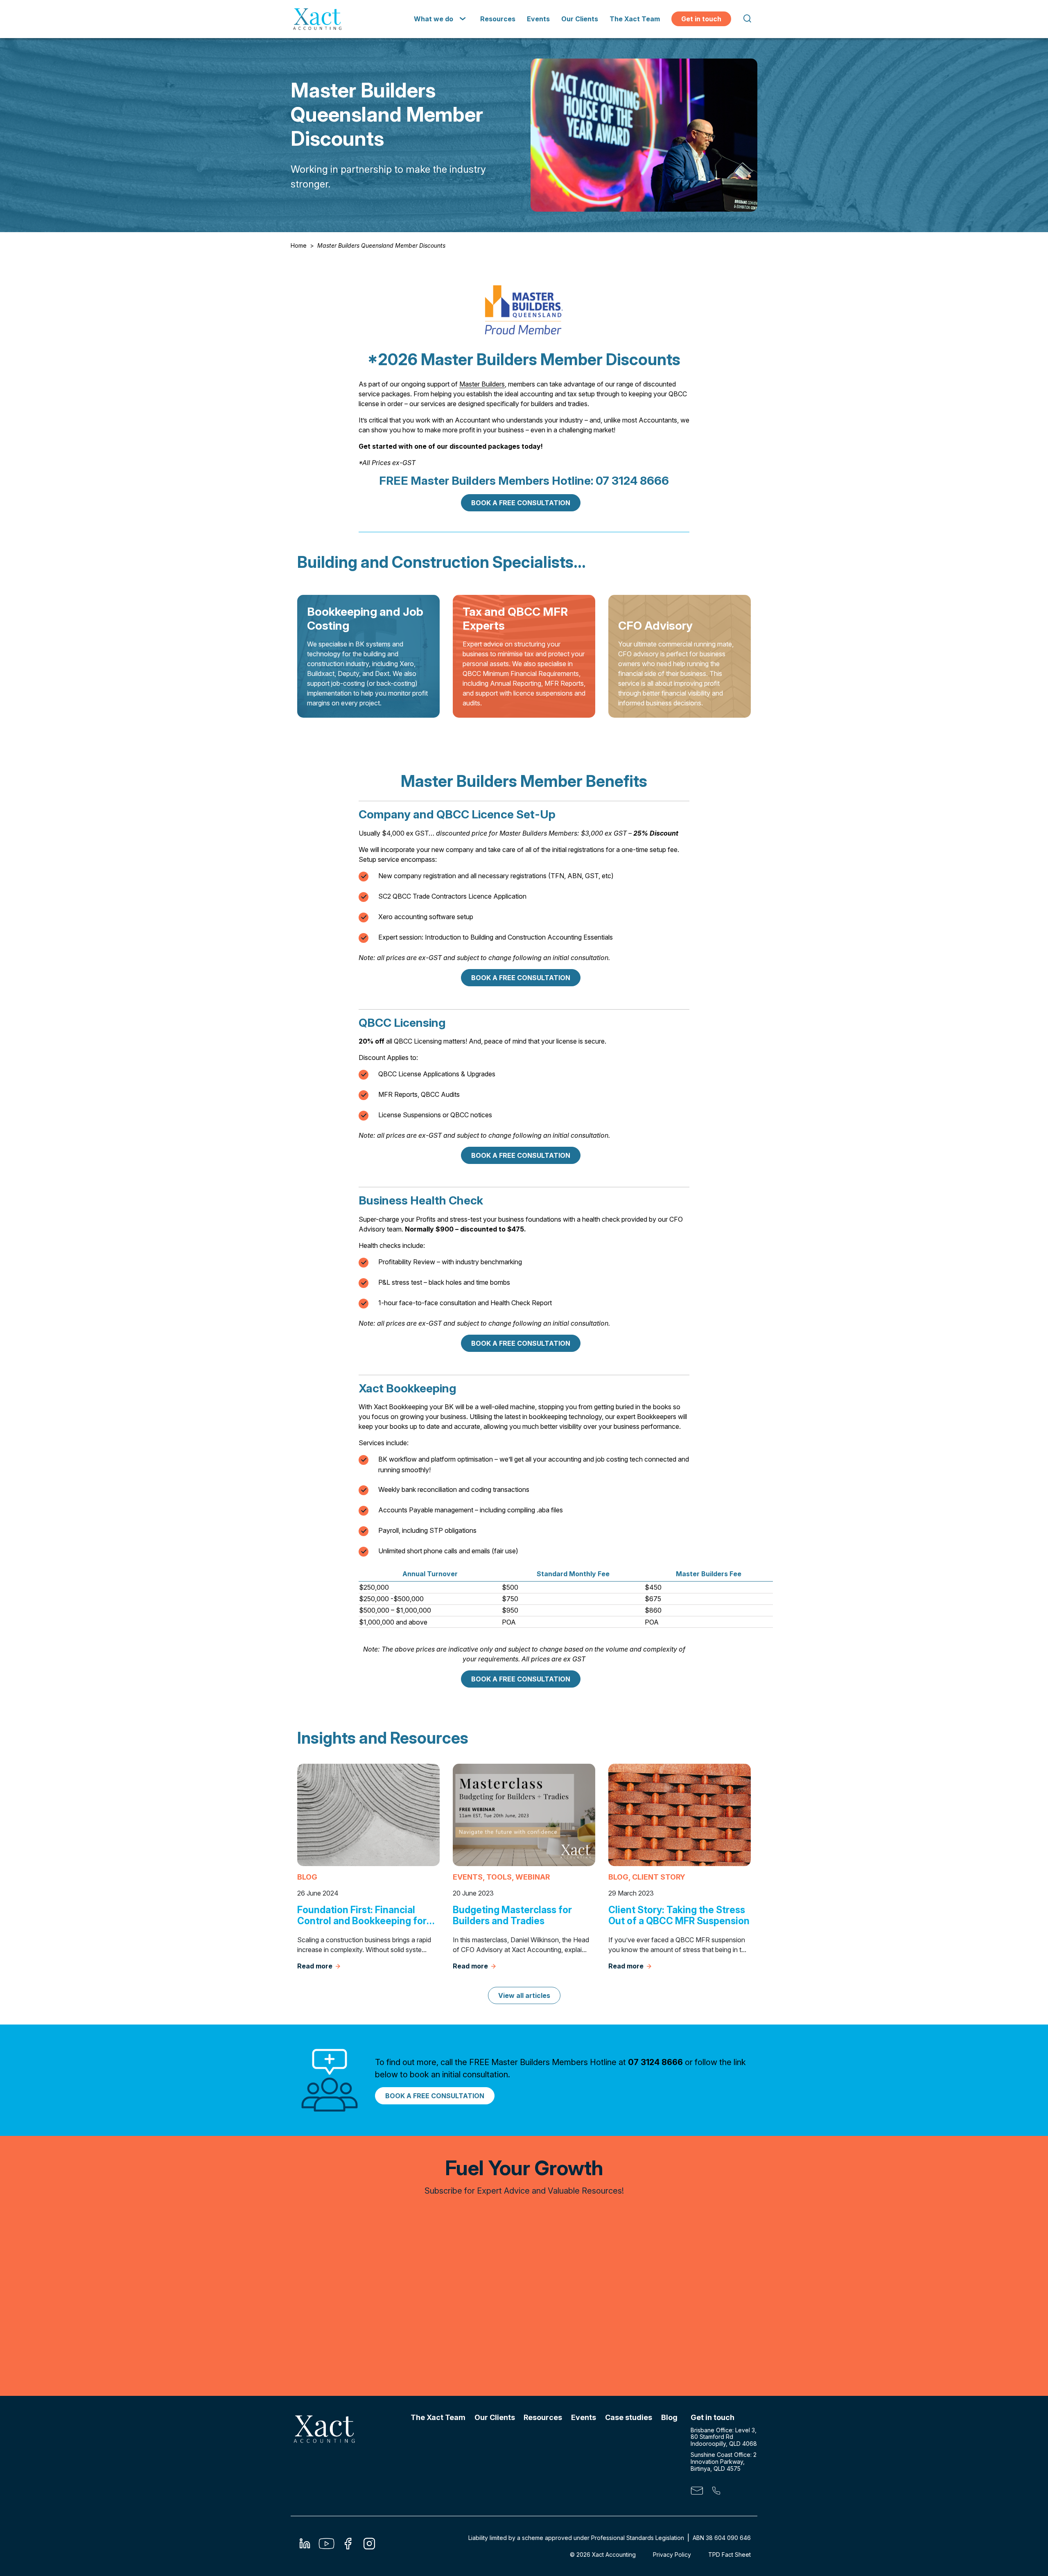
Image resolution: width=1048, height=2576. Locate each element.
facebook (348, 2546)
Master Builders (482, 384)
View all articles (524, 1995)
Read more (315, 1966)
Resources (498, 19)
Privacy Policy (672, 2555)
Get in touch (701, 19)
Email (697, 2492)
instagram (369, 2546)
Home (299, 245)
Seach (747, 19)
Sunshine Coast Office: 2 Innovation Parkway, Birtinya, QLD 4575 (724, 2462)
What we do (434, 19)
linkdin (305, 2546)
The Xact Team (635, 19)
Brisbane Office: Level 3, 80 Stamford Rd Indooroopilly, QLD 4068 (724, 2437)
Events (538, 19)
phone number (716, 2492)
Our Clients (580, 19)
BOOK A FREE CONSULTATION (521, 503)
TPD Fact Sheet (730, 2555)
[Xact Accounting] (317, 19)
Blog (669, 2417)
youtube (326, 2546)
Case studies (629, 2417)
